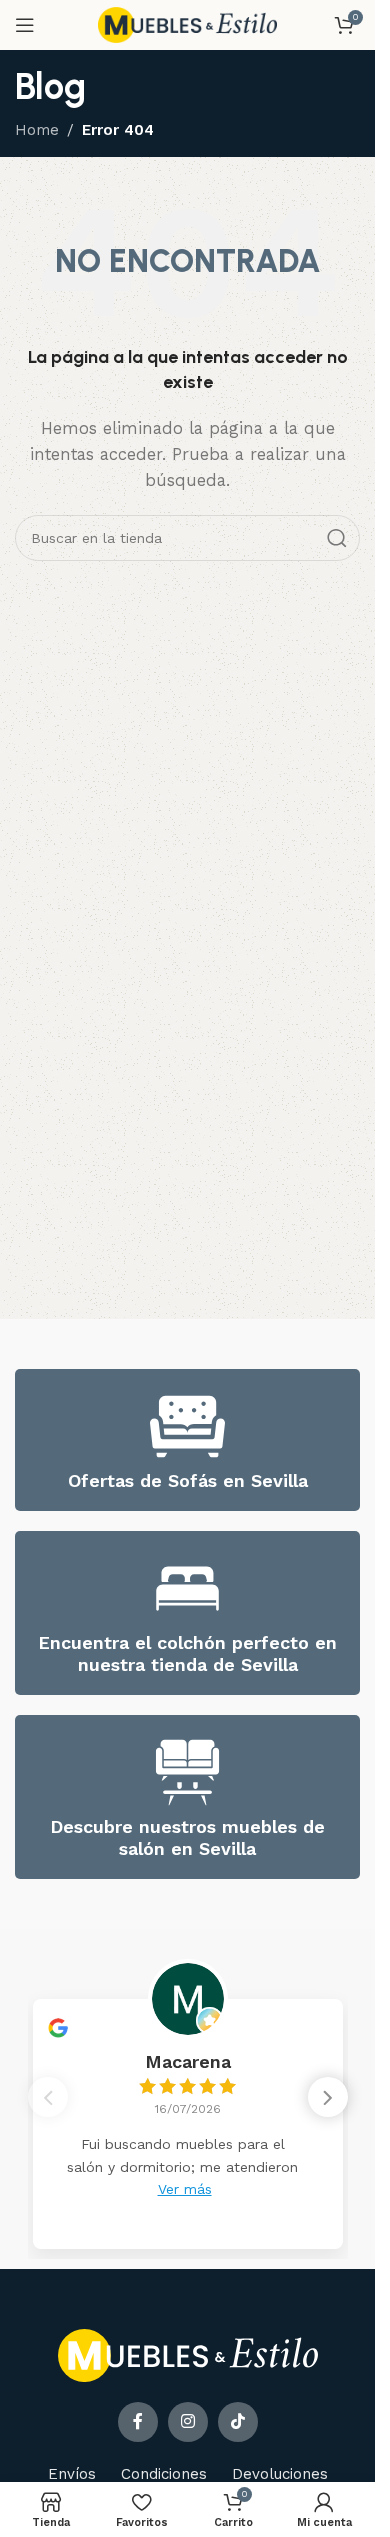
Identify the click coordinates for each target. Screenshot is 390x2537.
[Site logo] (188, 24)
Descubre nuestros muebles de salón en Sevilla (187, 1837)
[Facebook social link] (138, 2422)
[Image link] (188, 2355)
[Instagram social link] (188, 2422)
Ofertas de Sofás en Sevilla (188, 1480)
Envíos (72, 2474)
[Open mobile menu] (25, 25)
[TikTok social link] (238, 2422)
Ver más (185, 2189)
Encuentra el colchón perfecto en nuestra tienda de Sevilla (187, 1653)
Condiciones (164, 2474)
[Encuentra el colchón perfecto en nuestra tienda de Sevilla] (187, 1588)
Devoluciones (280, 2474)
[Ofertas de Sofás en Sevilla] (187, 1426)
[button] (328, 2097)
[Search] (337, 538)
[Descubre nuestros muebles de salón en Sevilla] (187, 1772)
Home (37, 130)
